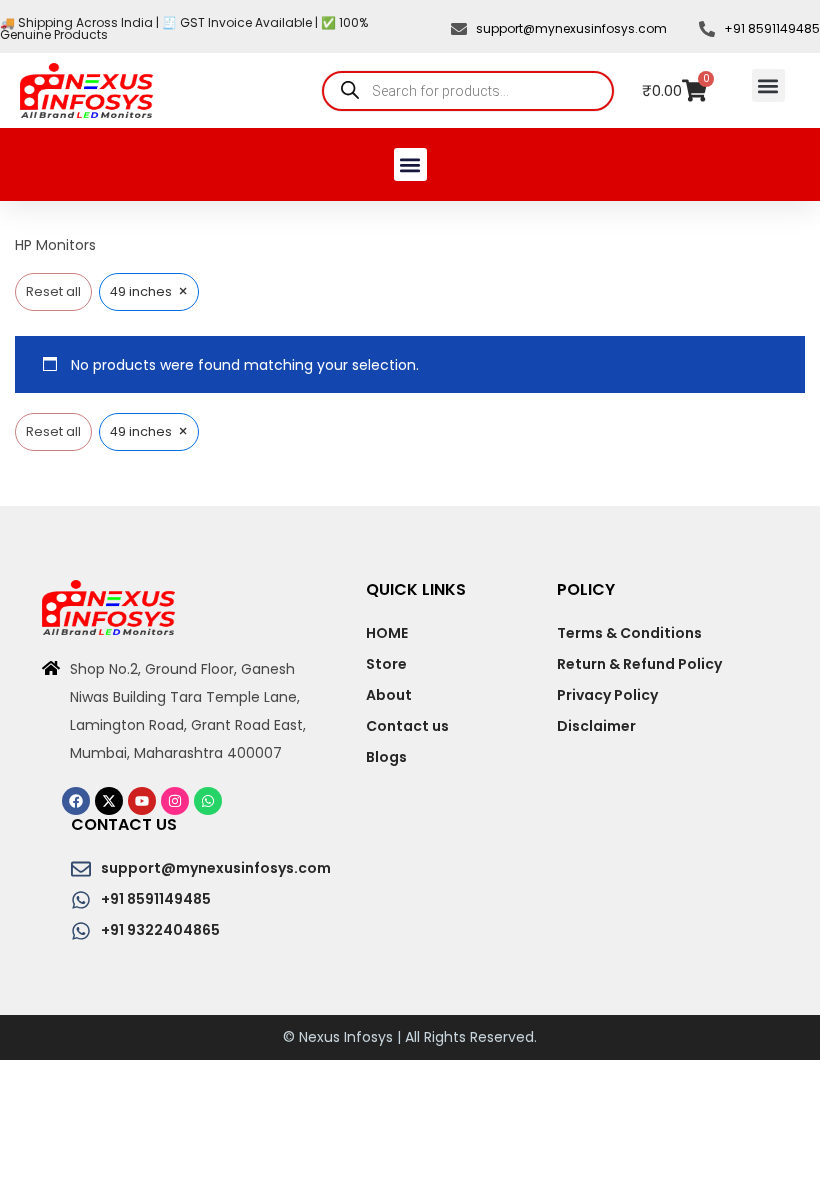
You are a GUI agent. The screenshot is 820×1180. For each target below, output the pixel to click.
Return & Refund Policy (639, 664)
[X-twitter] (109, 801)
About (389, 695)
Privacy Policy (607, 695)
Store (386, 664)
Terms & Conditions (629, 633)
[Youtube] (142, 801)
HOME (387, 633)
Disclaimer (596, 726)
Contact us (407, 726)
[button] (768, 85)
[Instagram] (175, 801)
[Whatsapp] (208, 801)
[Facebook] (76, 801)
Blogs (386, 757)
